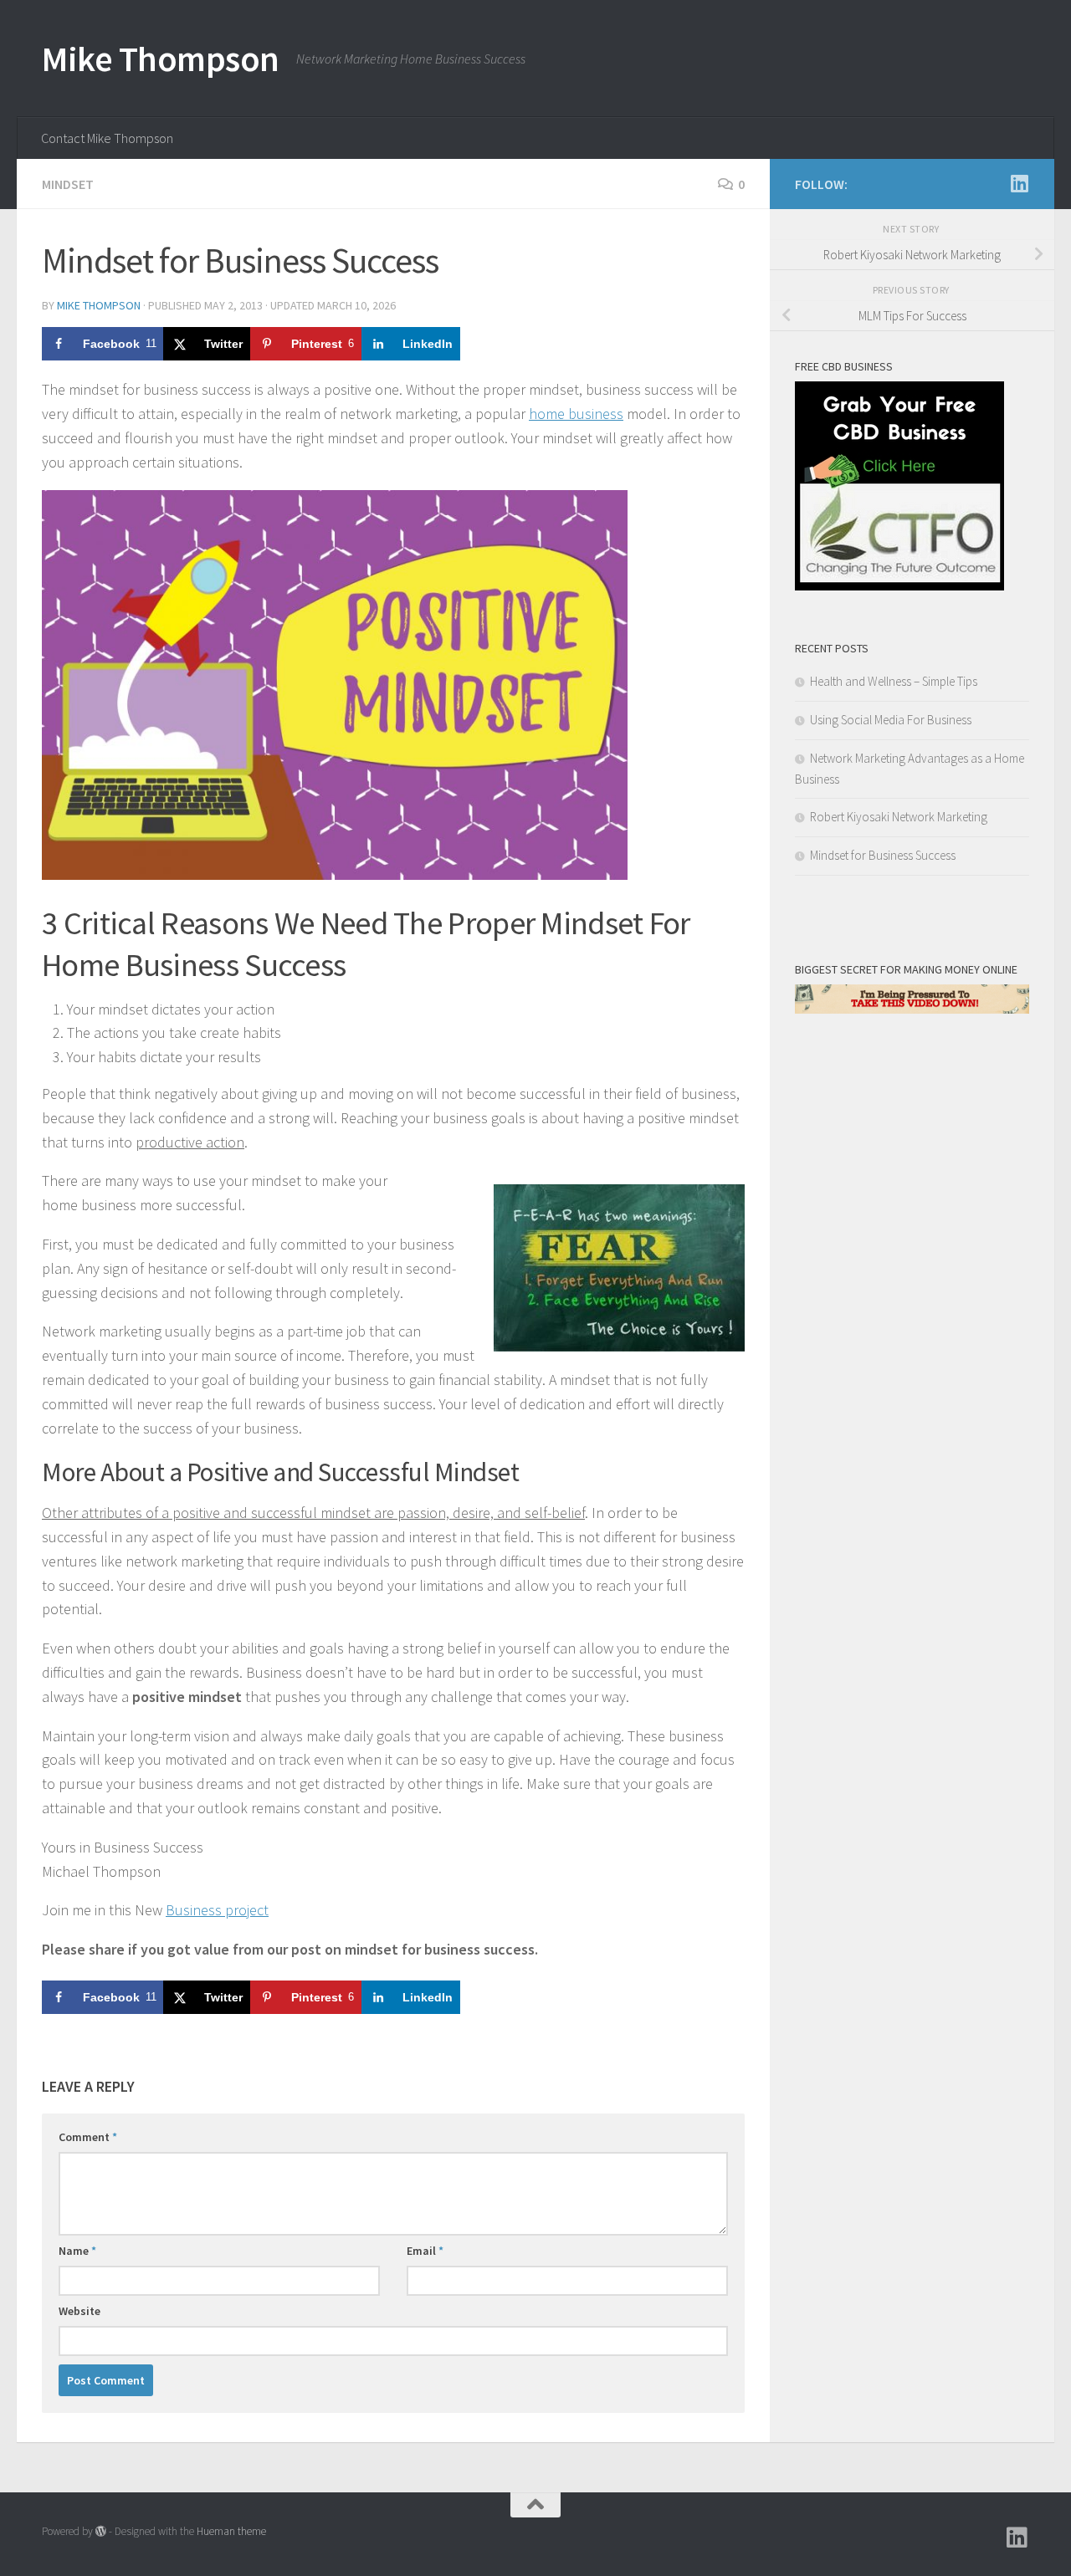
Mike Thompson (161, 59)
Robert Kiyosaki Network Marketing (899, 817)
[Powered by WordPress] (101, 2531)
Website (79, 2311)
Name (77, 2251)
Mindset (68, 184)
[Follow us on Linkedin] (1019, 183)
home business (576, 414)
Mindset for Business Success (883, 855)
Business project (217, 1910)
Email (425, 2251)
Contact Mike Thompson (107, 138)
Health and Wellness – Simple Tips (894, 681)
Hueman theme (231, 2531)
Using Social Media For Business (891, 720)
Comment (88, 2137)
